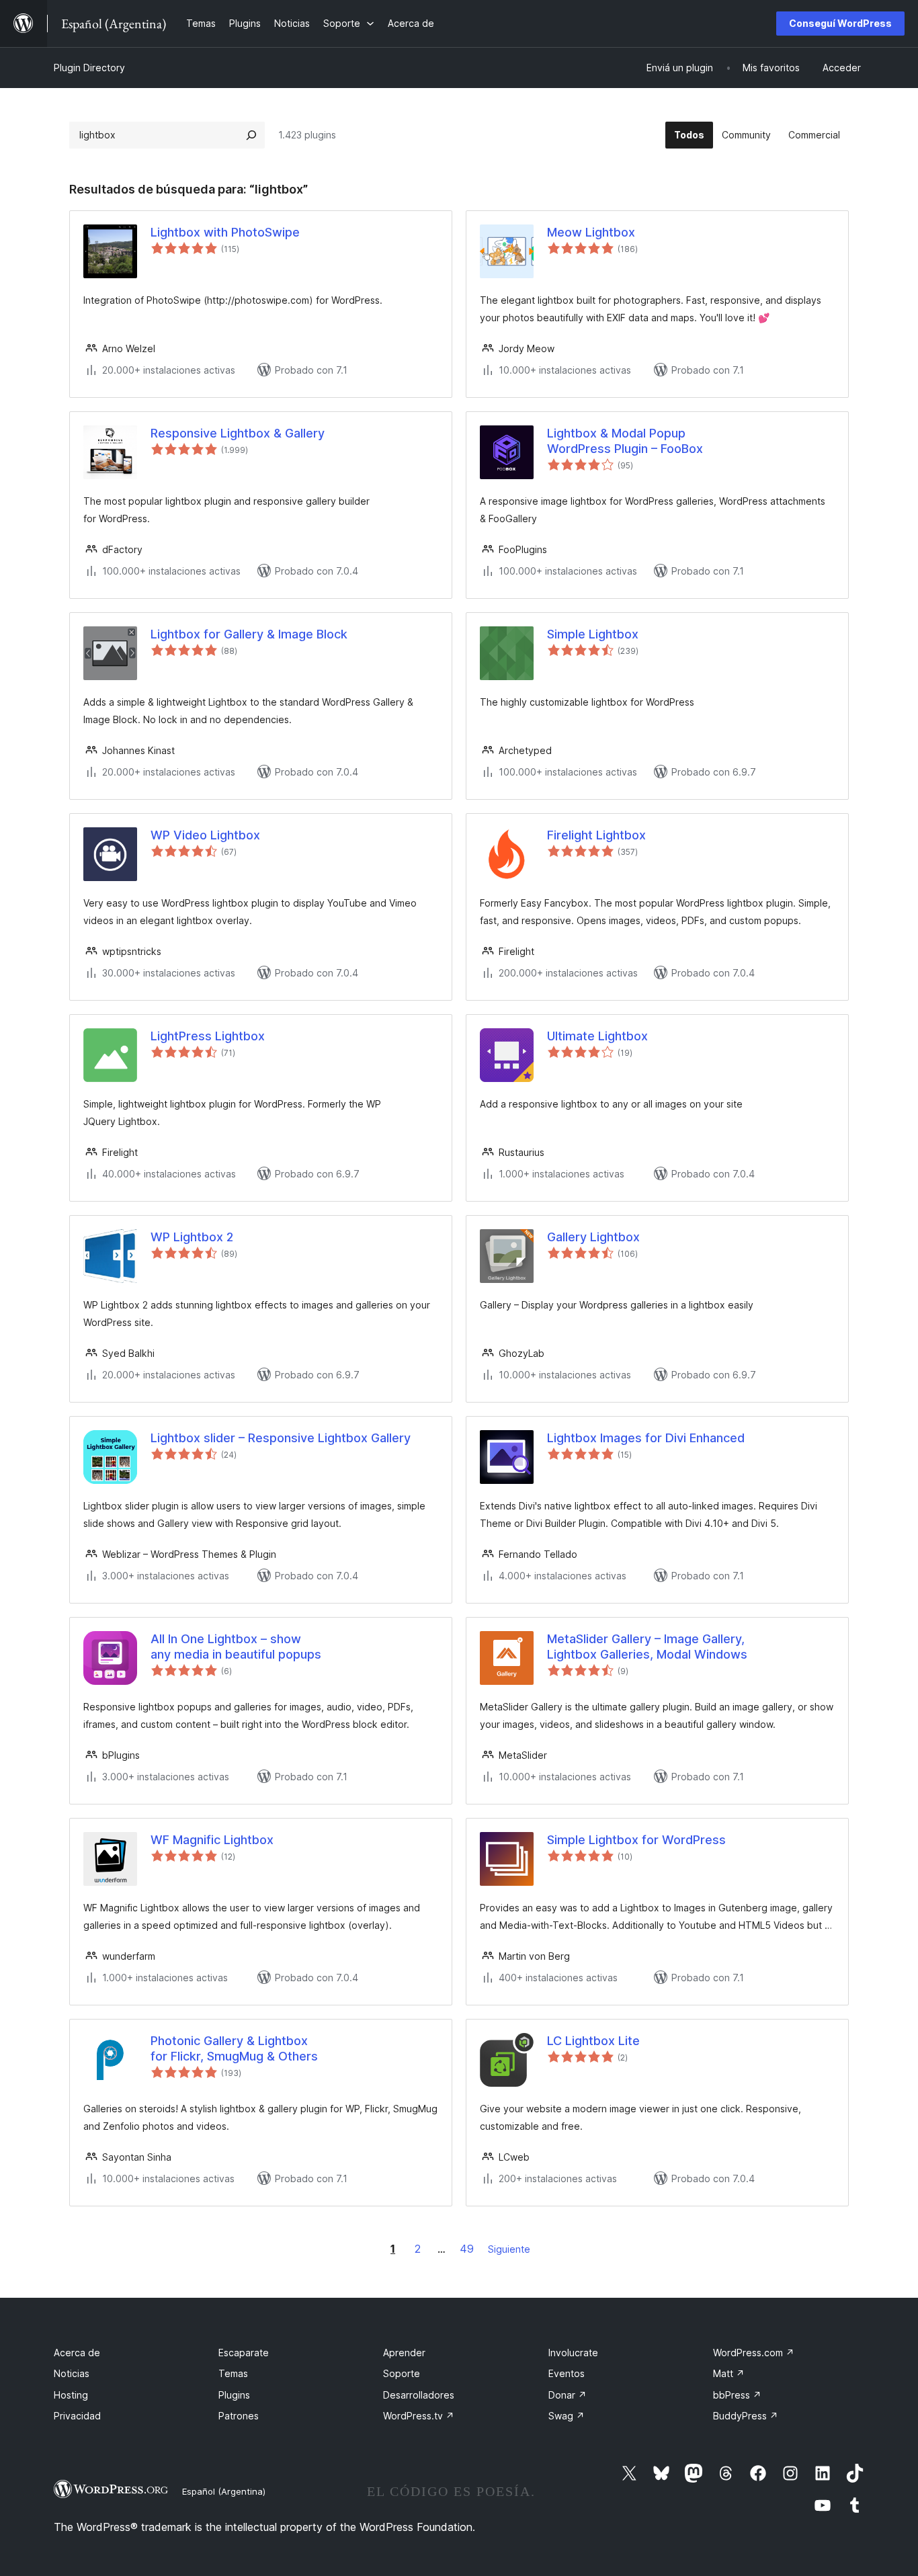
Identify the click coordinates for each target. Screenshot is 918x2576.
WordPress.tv (419, 2416)
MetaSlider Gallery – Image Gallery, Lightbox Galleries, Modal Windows (647, 1647)
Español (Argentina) (224, 2491)
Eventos (567, 2373)
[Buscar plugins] (251, 135)
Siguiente (509, 2249)
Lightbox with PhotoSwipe (225, 232)
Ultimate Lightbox (597, 1036)
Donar (568, 2395)
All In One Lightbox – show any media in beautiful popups (236, 1647)
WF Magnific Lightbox (212, 1840)
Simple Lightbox (593, 634)
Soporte (402, 2373)
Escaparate (244, 2353)
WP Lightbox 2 (192, 1237)
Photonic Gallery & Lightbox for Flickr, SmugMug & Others (234, 2048)
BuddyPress (746, 2416)
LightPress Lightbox (208, 1036)
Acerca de (77, 2353)
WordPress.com (754, 2353)
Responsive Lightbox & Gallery (238, 433)
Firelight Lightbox (596, 835)
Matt (729, 2373)
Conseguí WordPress (840, 23)
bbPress (737, 2395)
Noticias (72, 2373)
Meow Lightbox (591, 232)
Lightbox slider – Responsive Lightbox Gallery (281, 1438)
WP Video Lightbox (205, 835)
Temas (233, 2373)
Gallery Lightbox (593, 1237)
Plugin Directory (89, 68)
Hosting (71, 2395)
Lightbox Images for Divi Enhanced (646, 1438)
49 (467, 2249)
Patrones (239, 2416)
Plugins (234, 2395)
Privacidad (77, 2416)
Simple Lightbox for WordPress (636, 1840)
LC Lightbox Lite (593, 2041)
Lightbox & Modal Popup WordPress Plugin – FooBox (625, 441)
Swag (567, 2416)
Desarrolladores (419, 2395)
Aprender (404, 2353)
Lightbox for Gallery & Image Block (249, 634)
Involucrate (573, 2353)
